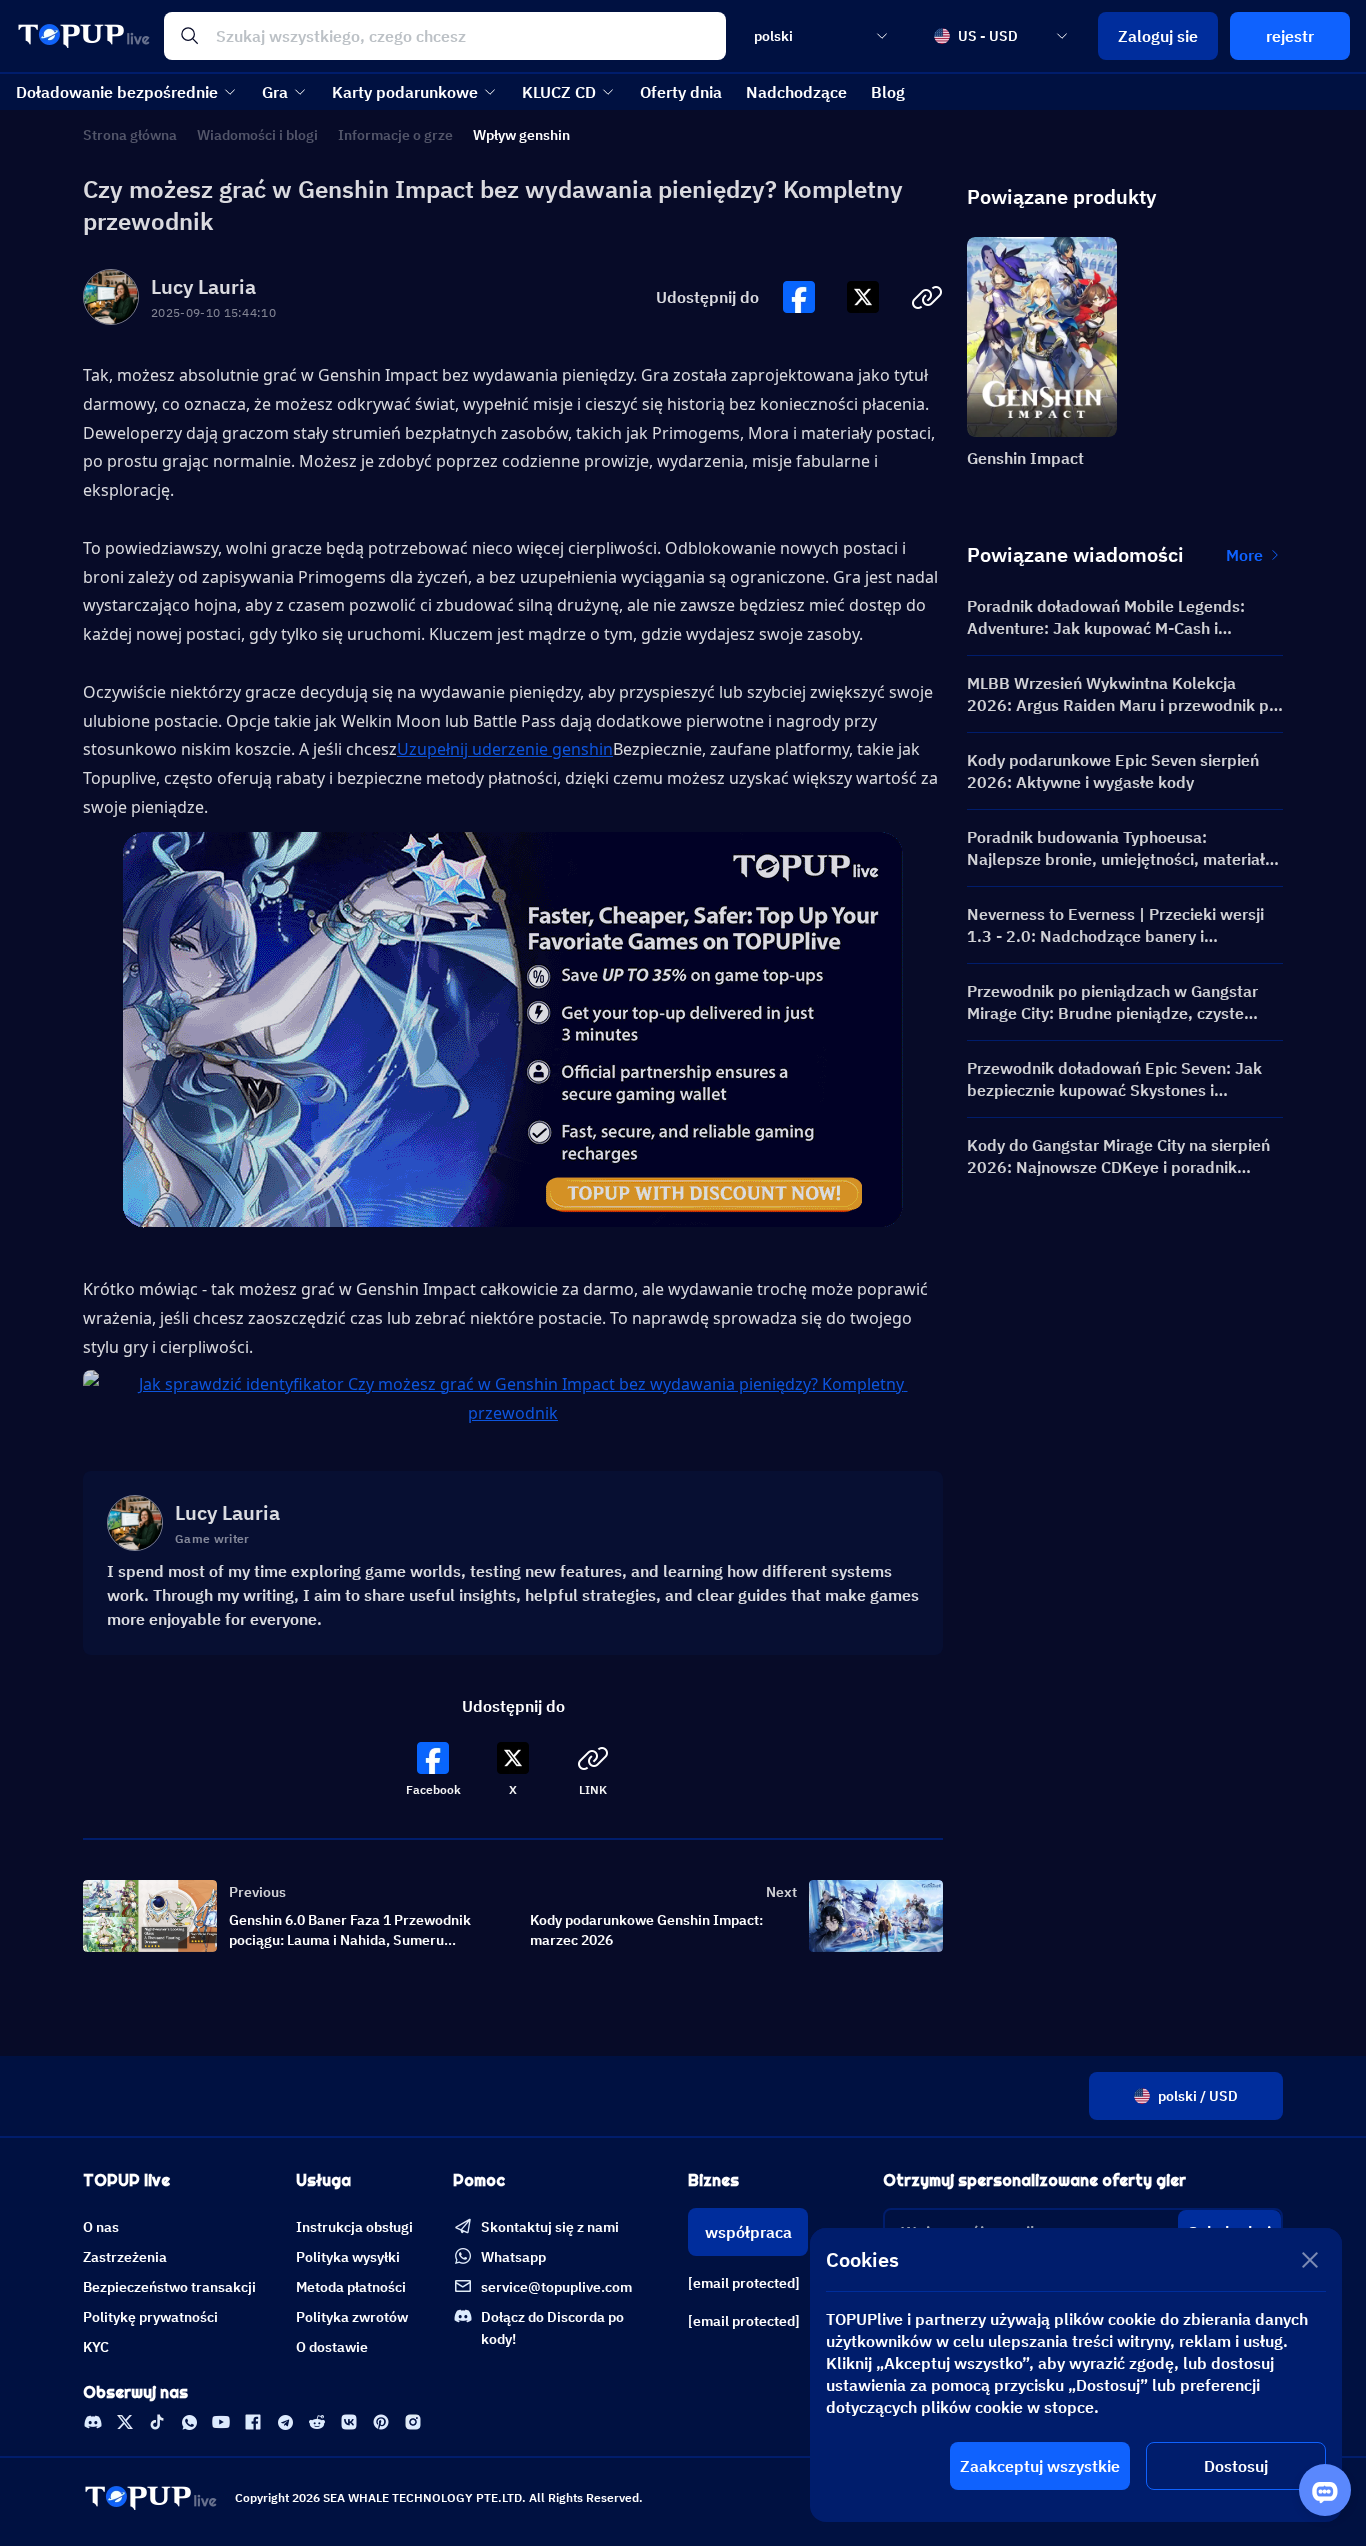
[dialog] (1076, 2375)
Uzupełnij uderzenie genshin (505, 749)
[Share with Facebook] (799, 297)
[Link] (93, 2422)
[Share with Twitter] (863, 297)
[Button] (799, 297)
